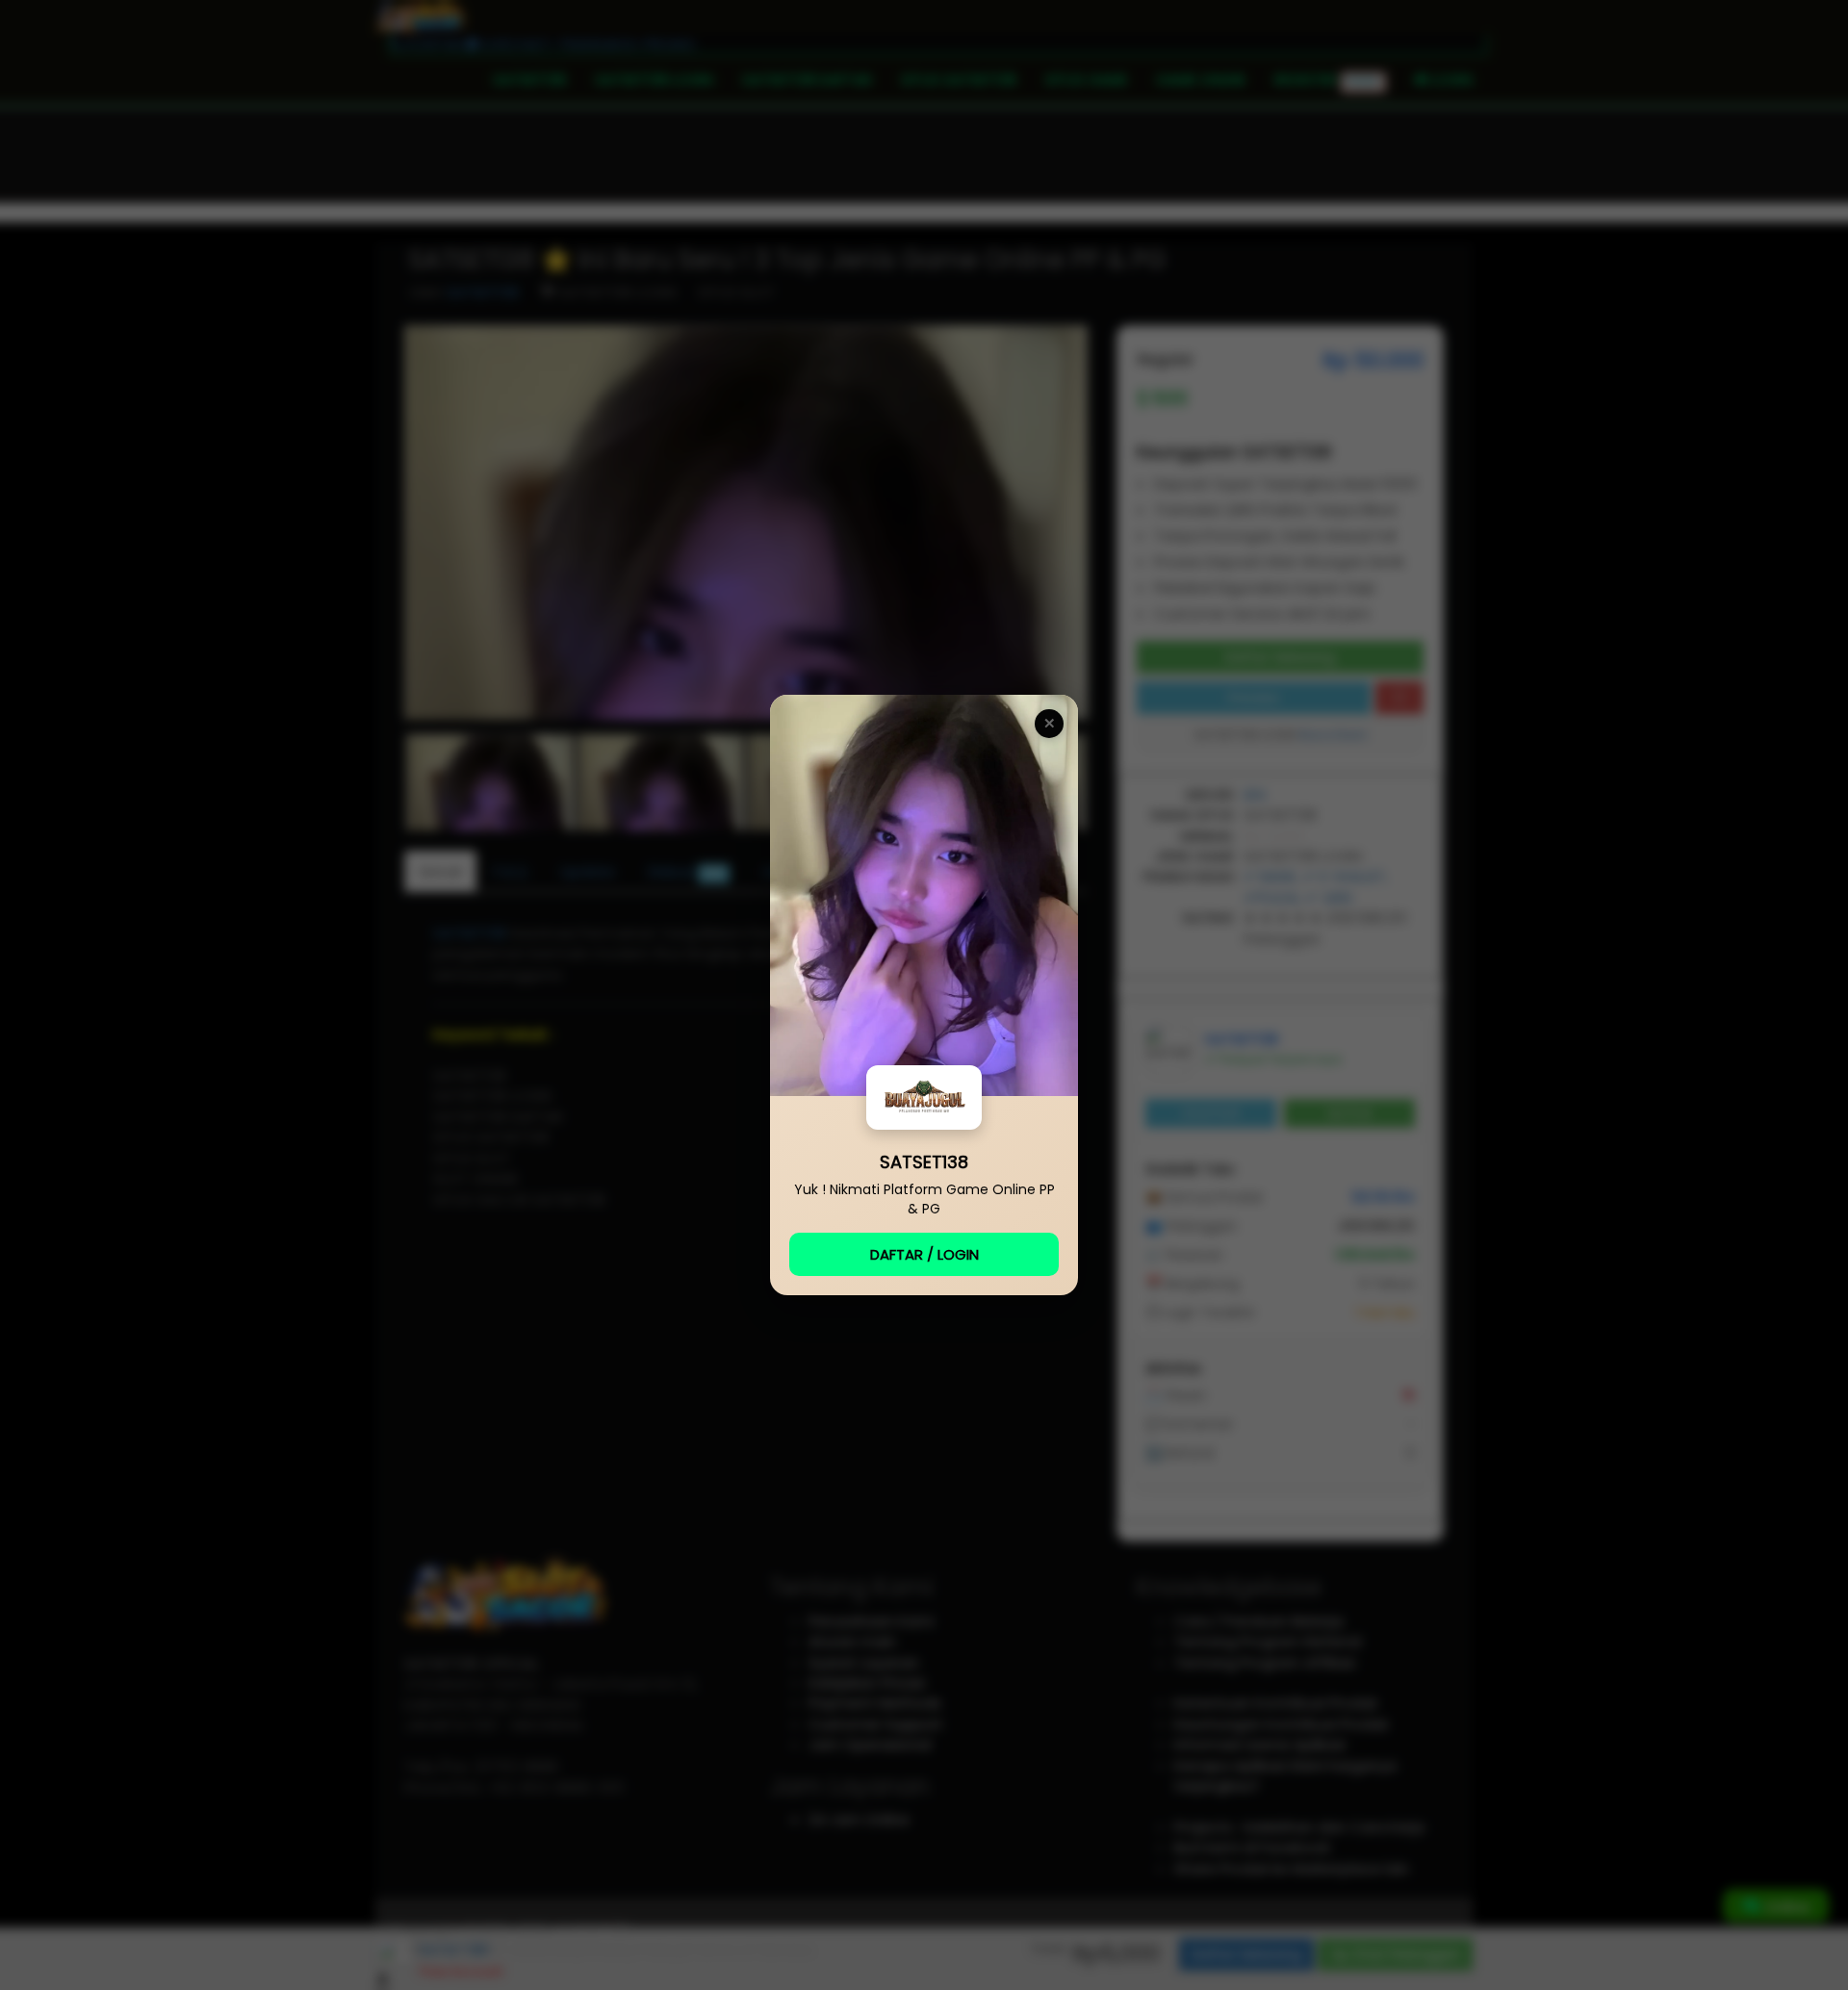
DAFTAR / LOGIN (924, 1254)
